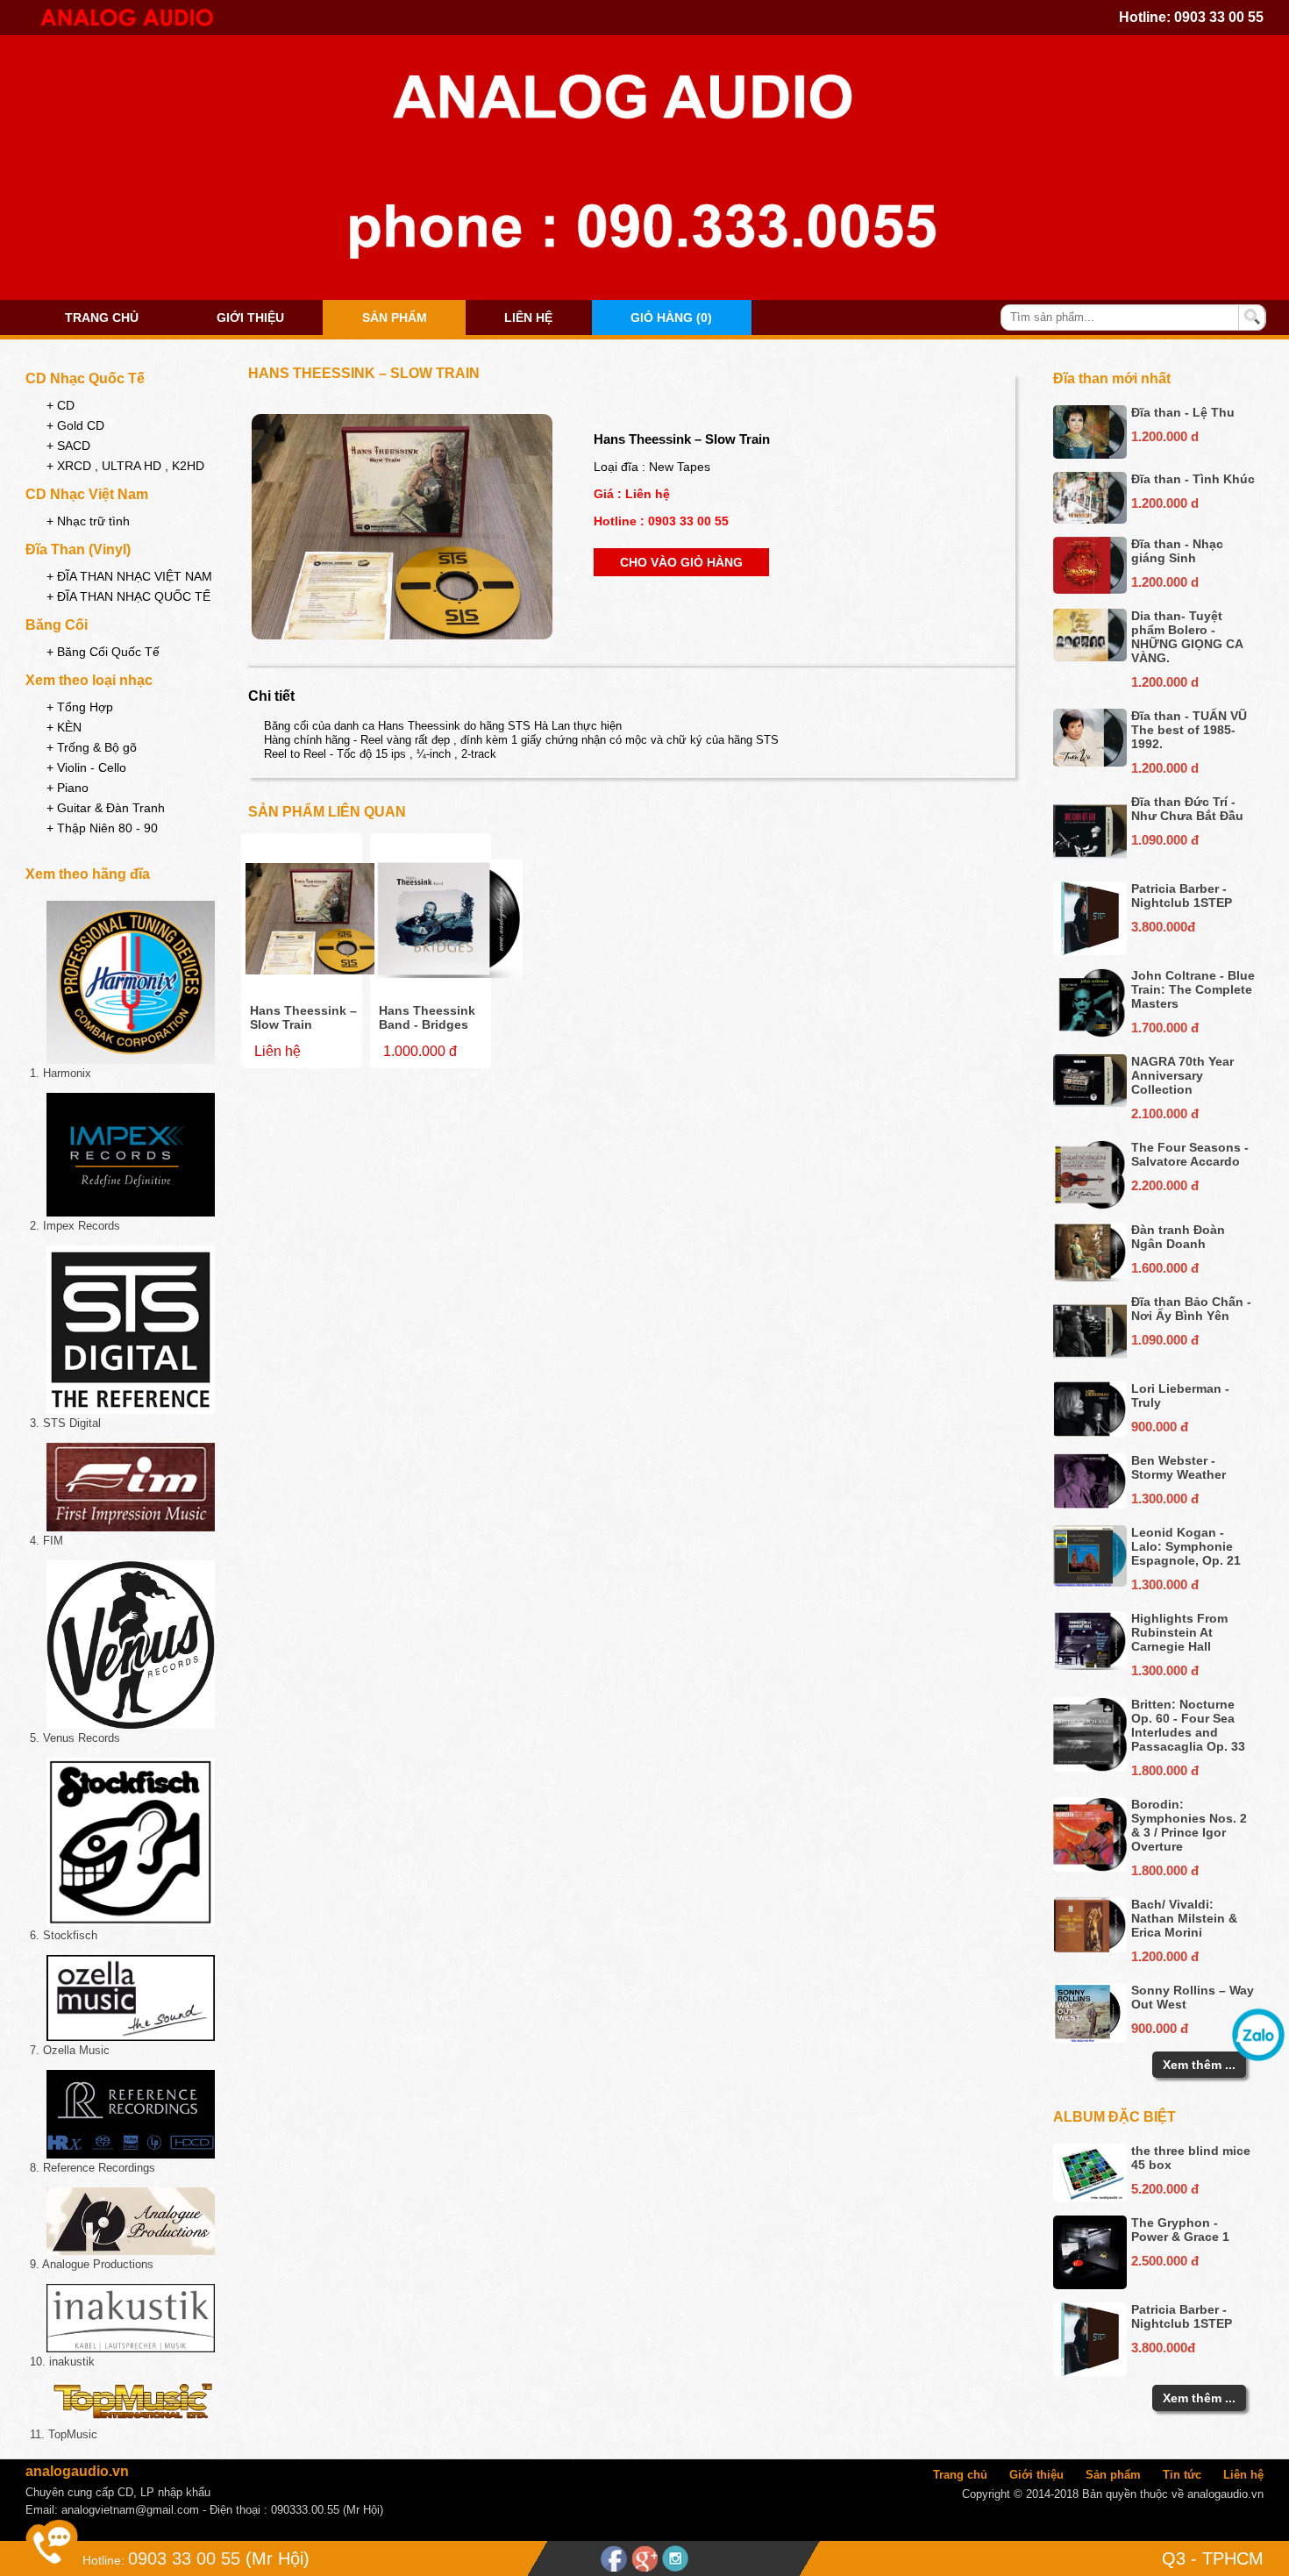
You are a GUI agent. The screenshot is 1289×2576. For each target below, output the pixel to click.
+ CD (61, 405)
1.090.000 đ (1165, 840)
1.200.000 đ (1165, 1956)
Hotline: (103, 2560)
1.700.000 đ (1165, 1028)
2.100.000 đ (1165, 1113)
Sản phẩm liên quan (327, 812)
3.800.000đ (1163, 927)
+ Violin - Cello (86, 767)
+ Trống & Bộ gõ (92, 747)
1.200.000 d (1165, 436)
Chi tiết (271, 696)
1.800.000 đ (1165, 1770)
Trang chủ (102, 318)
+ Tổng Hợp (80, 707)
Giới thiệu (250, 318)
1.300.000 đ (1165, 1499)
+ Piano (68, 788)
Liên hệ (528, 318)
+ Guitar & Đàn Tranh (106, 808)
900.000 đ (1160, 1427)
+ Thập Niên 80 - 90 (102, 828)
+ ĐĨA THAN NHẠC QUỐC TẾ (128, 596)
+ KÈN (64, 727)
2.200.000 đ (1165, 1185)
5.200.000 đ (1165, 2189)
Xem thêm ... (1199, 2065)
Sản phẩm (395, 318)
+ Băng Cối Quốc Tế (103, 652)
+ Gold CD (75, 425)
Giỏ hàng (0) (671, 318)
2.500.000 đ (1165, 2261)
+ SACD (68, 446)
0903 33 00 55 (1219, 17)
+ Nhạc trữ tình (88, 521)
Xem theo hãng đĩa (88, 874)
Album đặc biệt (1115, 2117)
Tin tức (1182, 2475)
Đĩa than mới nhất (1112, 378)
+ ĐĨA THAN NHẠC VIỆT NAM (129, 576)
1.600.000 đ (1165, 1268)
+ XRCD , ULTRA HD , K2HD (125, 466)
